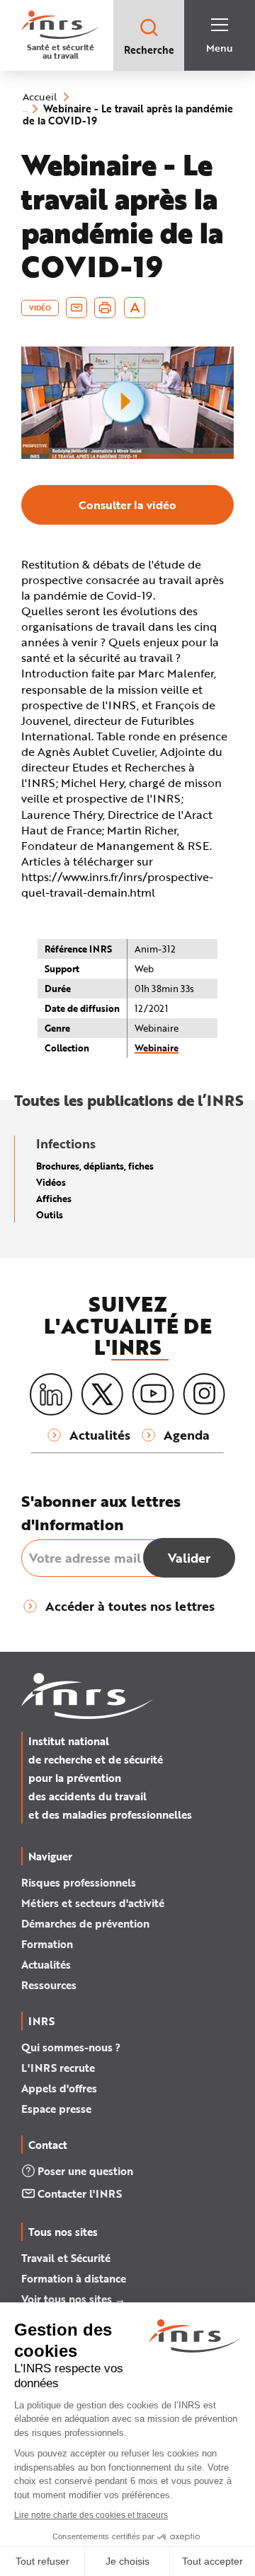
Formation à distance (74, 2278)
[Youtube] (153, 1394)
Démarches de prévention (85, 1923)
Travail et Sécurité (66, 2258)
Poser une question (85, 2171)
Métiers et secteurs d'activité (93, 1903)
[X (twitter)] (102, 1394)
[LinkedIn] (51, 1395)
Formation (47, 1944)
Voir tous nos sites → (73, 2299)
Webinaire (157, 1048)
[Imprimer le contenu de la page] (105, 308)
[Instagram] (204, 1394)
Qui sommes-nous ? (71, 2047)
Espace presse (56, 2109)
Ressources (49, 1985)
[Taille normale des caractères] (135, 308)
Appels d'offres (59, 2088)
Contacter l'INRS (80, 2193)
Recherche (149, 50)
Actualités (46, 1964)
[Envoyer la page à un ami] (76, 308)
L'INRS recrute (58, 2068)
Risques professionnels (79, 1882)
